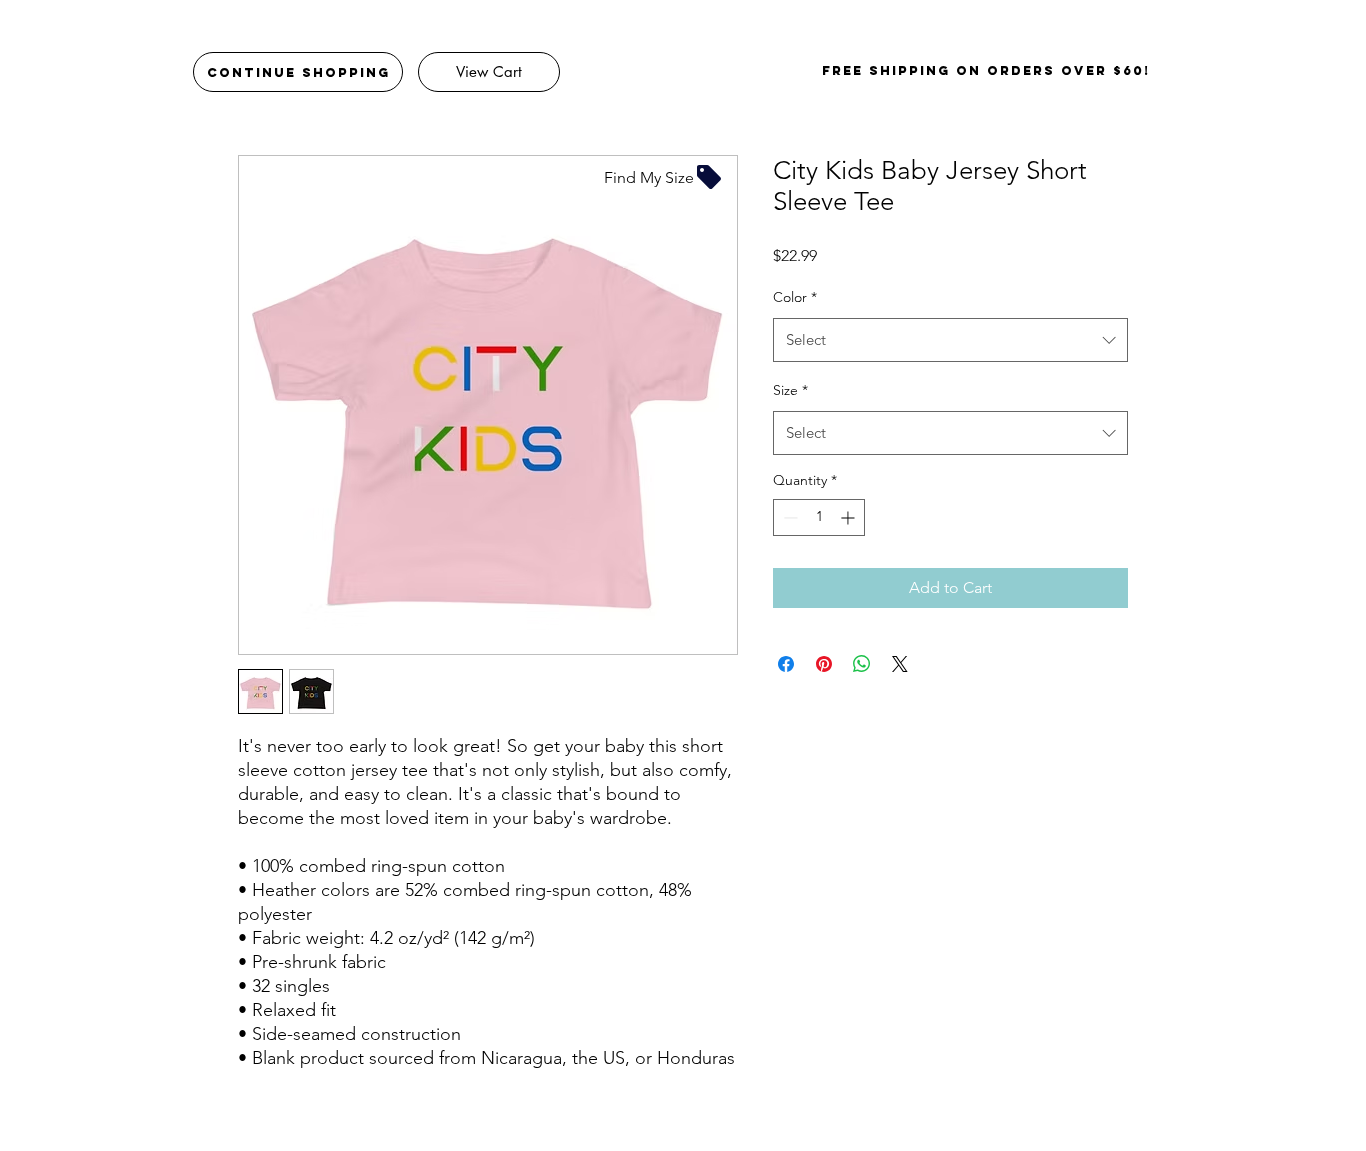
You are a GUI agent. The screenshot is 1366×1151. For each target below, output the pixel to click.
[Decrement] (788, 517)
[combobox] (950, 340)
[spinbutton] (819, 517)
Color (795, 297)
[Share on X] (900, 664)
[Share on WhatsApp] (862, 664)
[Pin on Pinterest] (824, 664)
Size (790, 390)
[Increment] (849, 517)
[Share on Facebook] (786, 664)
